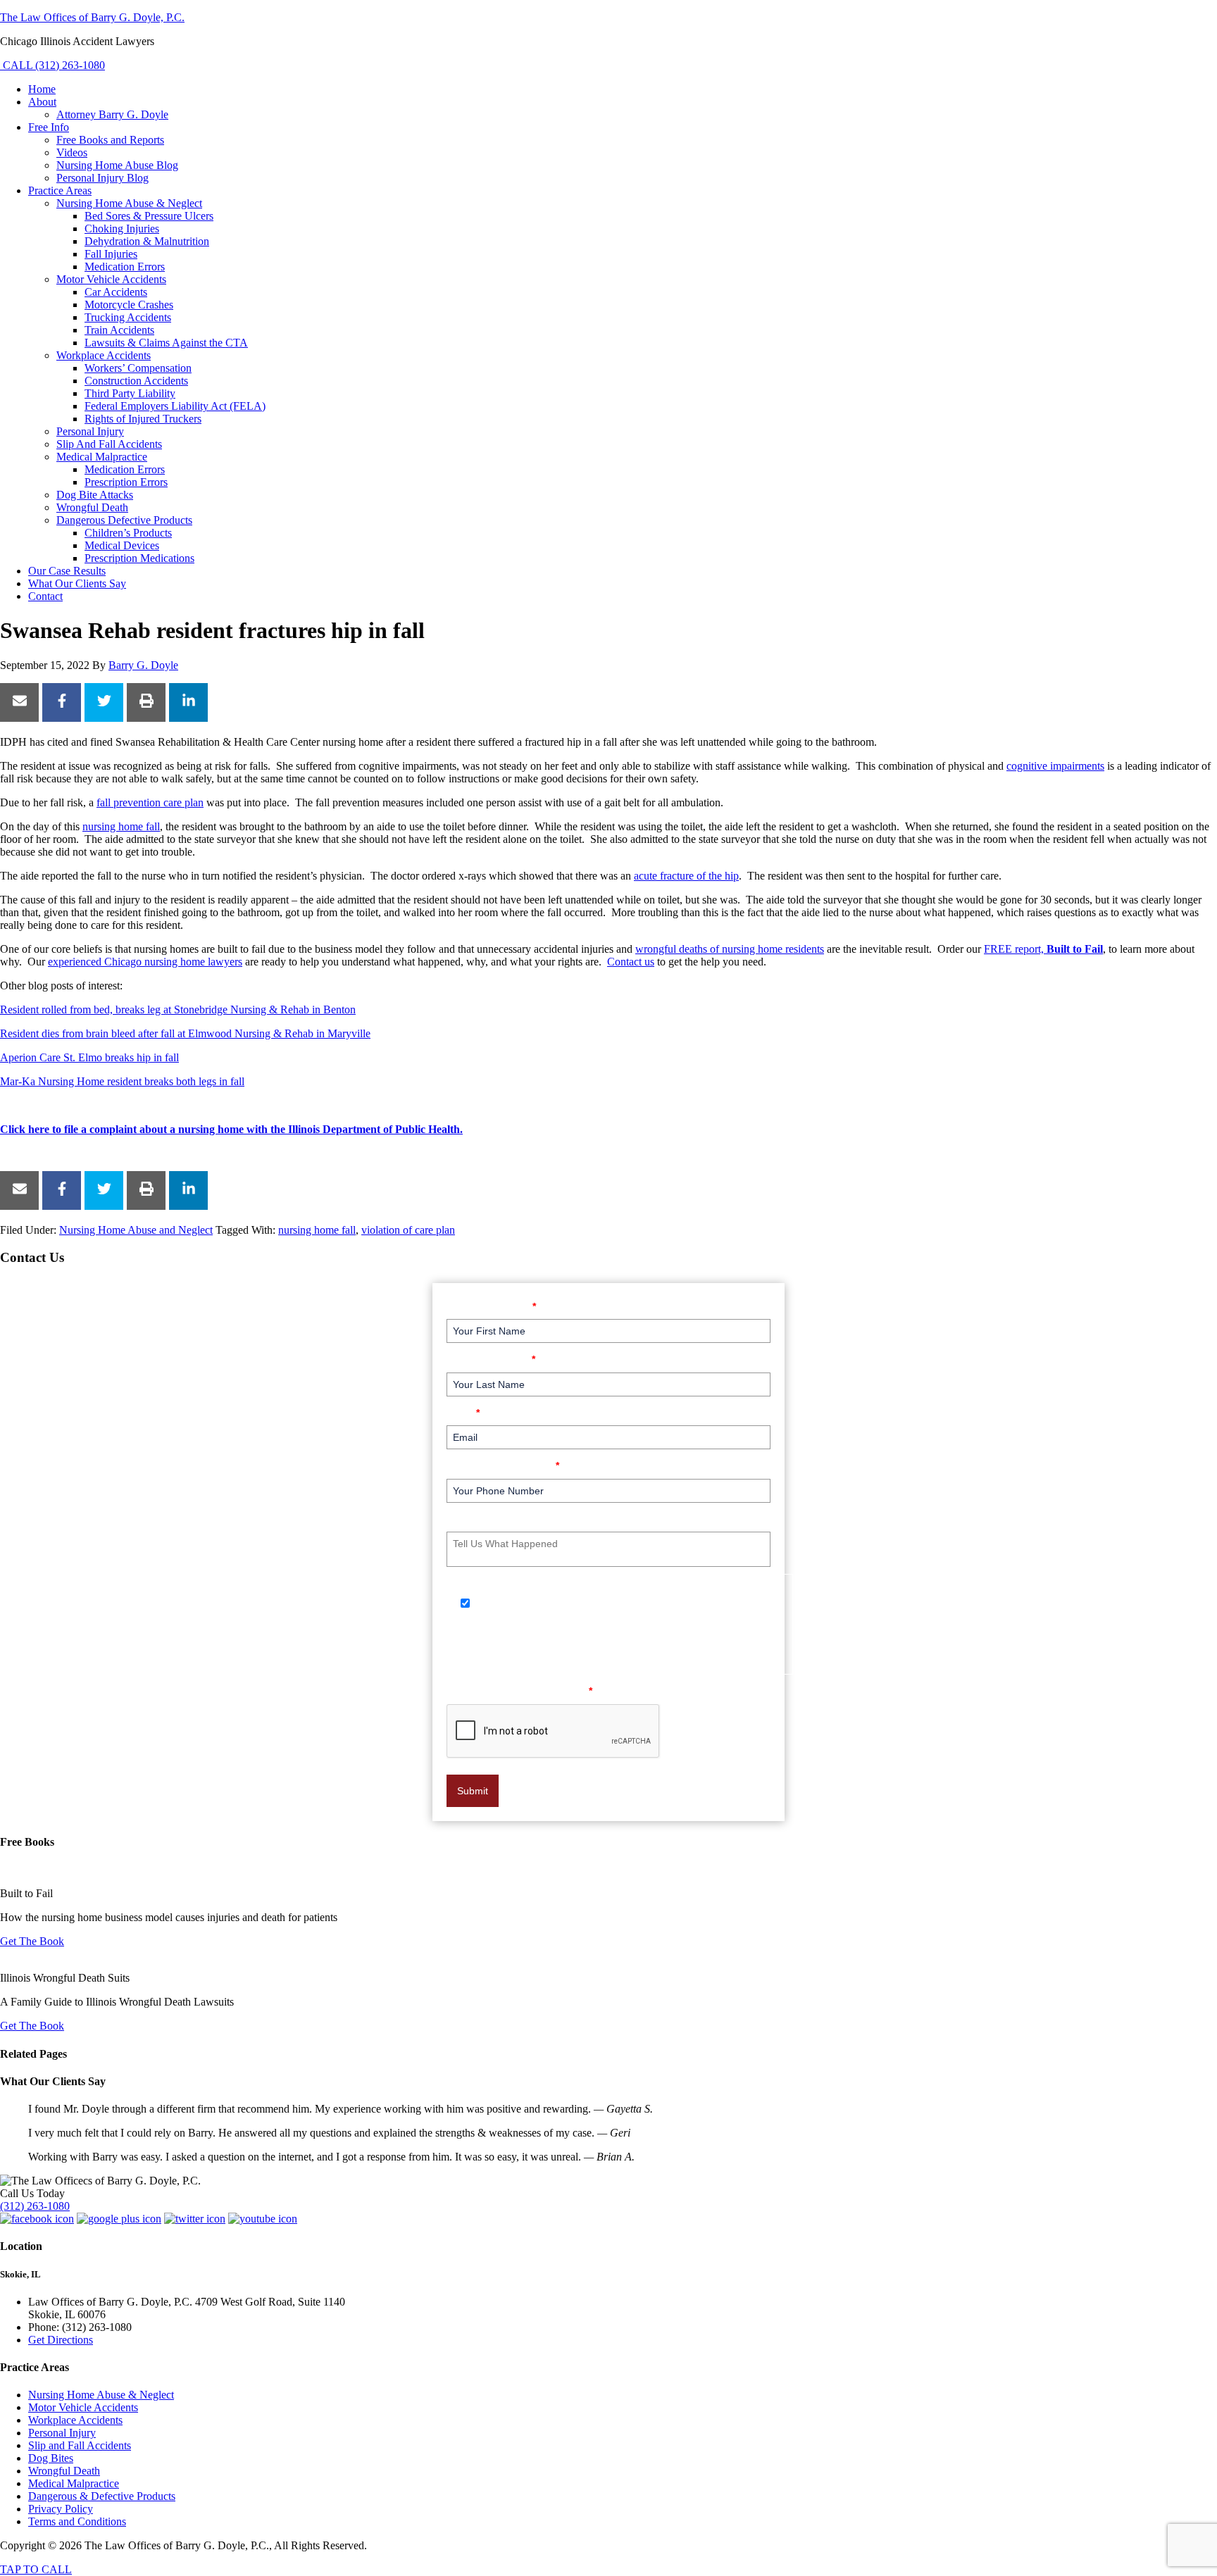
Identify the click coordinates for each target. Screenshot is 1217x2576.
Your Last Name (491, 1359)
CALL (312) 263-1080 (52, 65)
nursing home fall (121, 826)
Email (463, 1412)
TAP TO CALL (36, 2569)
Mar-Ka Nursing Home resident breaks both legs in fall (122, 1081)
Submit (473, 1791)
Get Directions (61, 2340)
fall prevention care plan (150, 802)
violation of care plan (408, 1230)
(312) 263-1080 (35, 2206)
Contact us (631, 962)
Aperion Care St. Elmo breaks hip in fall (89, 1057)
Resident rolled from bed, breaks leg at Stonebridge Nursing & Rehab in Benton (178, 1009)
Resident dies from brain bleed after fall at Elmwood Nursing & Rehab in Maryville (185, 1033)
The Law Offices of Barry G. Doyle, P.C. (92, 17)
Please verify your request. (519, 1690)
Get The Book (32, 1941)
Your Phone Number (503, 1465)
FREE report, (1043, 949)
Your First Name (491, 1306)
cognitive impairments (1055, 766)
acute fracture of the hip (686, 876)
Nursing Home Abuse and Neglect (136, 1230)
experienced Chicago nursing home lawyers (145, 962)
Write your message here (513, 1519)
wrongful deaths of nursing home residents (730, 949)
